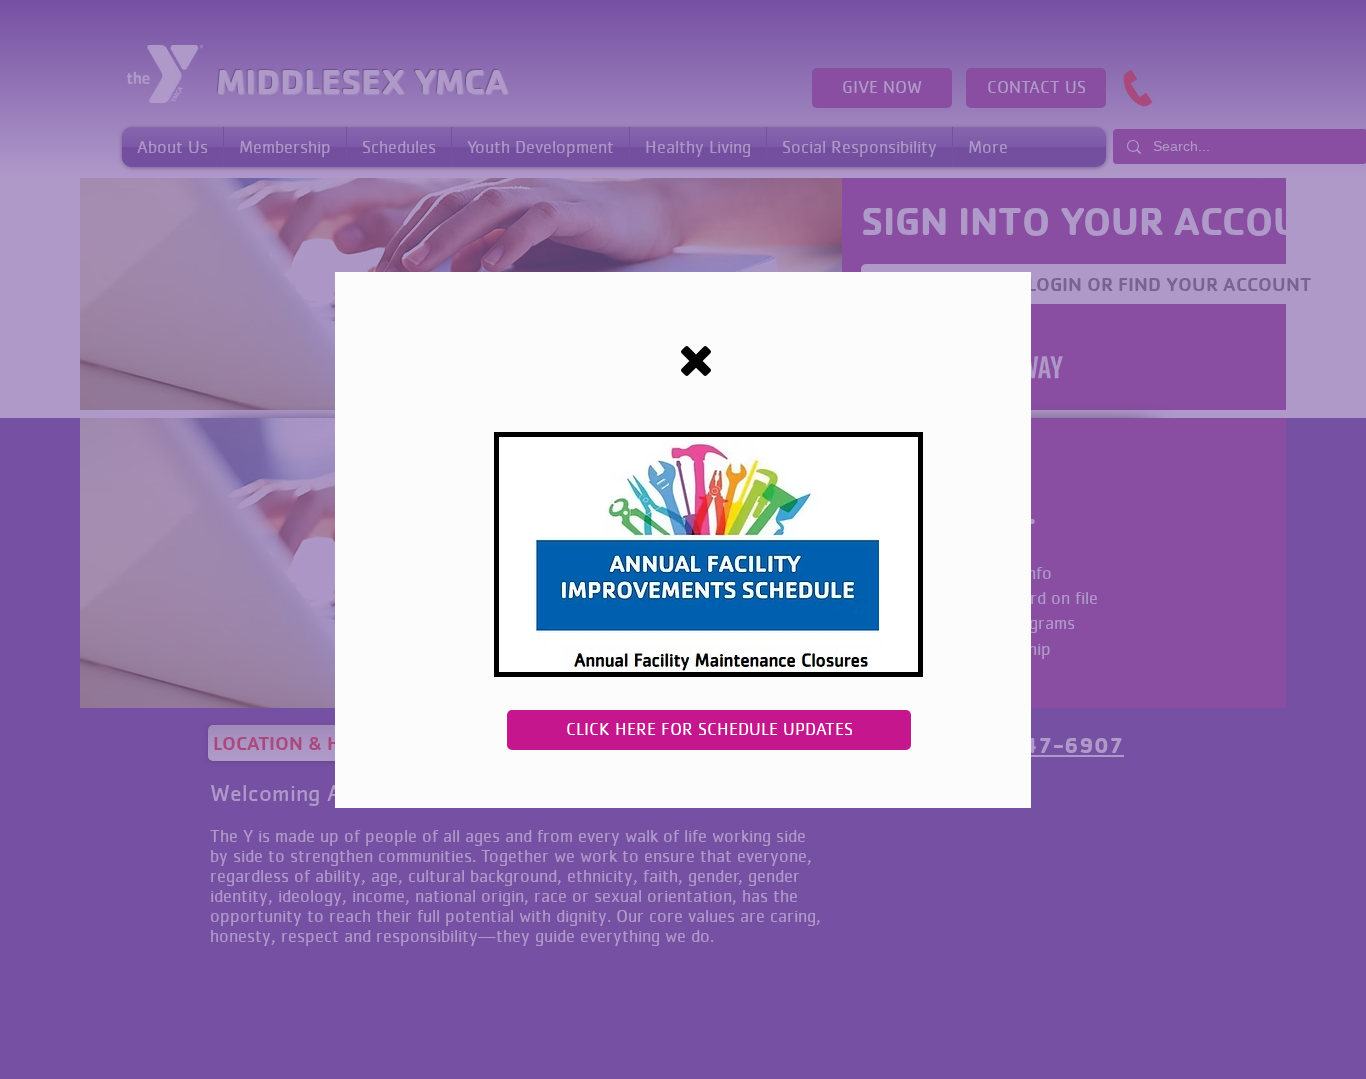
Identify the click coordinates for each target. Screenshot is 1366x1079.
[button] (696, 361)
